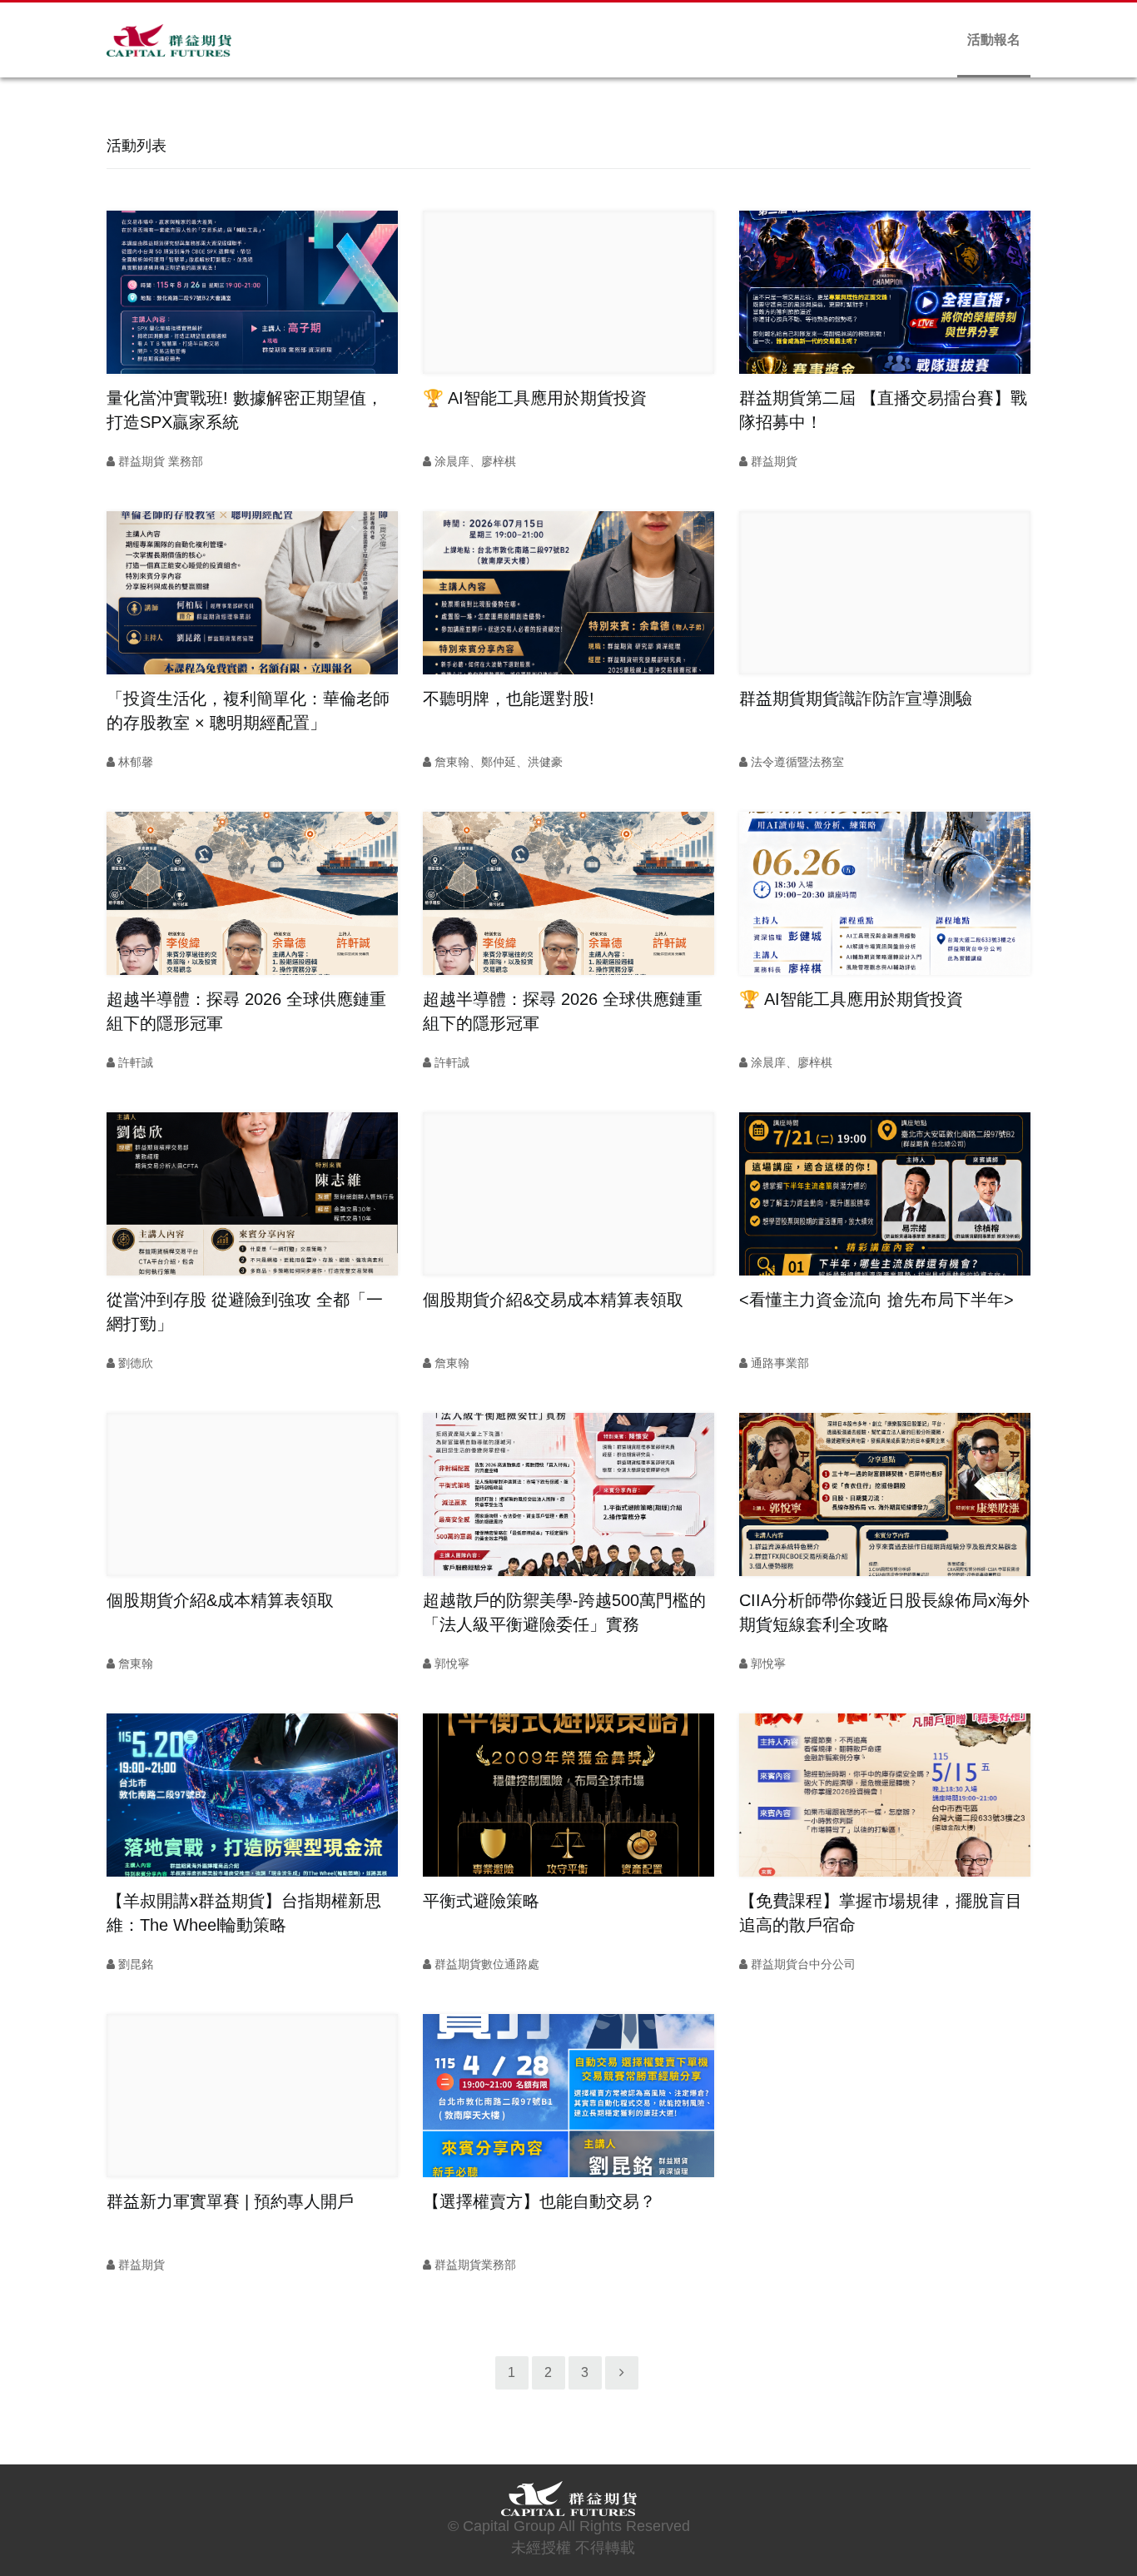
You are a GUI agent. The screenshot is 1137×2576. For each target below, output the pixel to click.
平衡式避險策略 (481, 1901)
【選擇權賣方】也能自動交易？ (539, 2201)
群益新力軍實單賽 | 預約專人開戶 (230, 2201)
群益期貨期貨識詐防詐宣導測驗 (856, 699)
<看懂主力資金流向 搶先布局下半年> (876, 1300)
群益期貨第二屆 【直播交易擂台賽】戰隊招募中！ (883, 410)
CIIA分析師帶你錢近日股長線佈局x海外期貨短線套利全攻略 (884, 1612)
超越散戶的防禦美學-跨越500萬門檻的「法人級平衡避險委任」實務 (564, 1612)
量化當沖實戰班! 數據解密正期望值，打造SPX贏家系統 (245, 410)
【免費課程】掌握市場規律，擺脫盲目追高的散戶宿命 (881, 1913)
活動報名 (994, 40)
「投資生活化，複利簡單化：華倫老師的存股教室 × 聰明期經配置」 (248, 711)
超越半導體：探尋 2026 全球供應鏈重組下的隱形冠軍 (246, 1011)
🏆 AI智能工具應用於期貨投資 (535, 398)
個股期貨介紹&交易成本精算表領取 (553, 1300)
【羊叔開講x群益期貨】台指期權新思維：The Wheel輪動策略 (244, 1913)
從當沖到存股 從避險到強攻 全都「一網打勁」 (245, 1312)
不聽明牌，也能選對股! (509, 699)
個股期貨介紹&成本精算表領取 (220, 1600)
